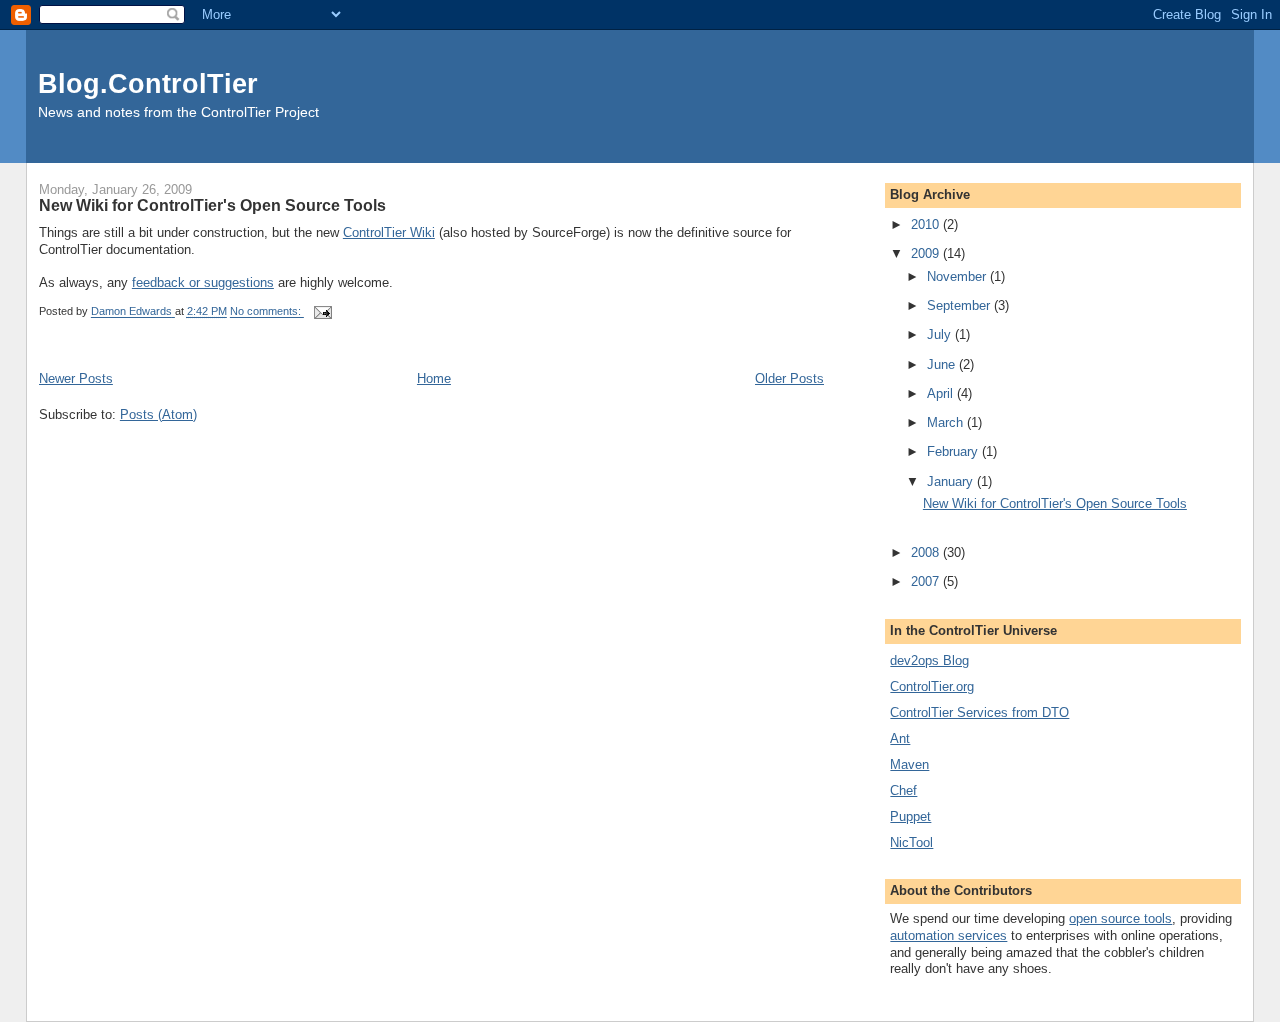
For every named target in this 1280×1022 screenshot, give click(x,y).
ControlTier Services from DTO (979, 712)
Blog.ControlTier (148, 83)
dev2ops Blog (929, 660)
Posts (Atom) (158, 414)
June (943, 364)
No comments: (267, 312)
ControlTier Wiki (389, 232)
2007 (927, 581)
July (941, 334)
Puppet (910, 816)
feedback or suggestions (203, 282)
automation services (948, 935)
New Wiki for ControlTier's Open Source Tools (212, 205)
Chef (903, 790)
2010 (927, 224)
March (947, 422)
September (960, 305)
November (958, 276)
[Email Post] (321, 312)
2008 (927, 552)
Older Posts (789, 378)
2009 (927, 253)
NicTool (911, 842)
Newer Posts (76, 378)
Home (434, 378)
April (942, 393)
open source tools (1120, 918)
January (952, 481)
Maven (909, 764)
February (954, 451)
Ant (900, 738)
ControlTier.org (932, 686)
